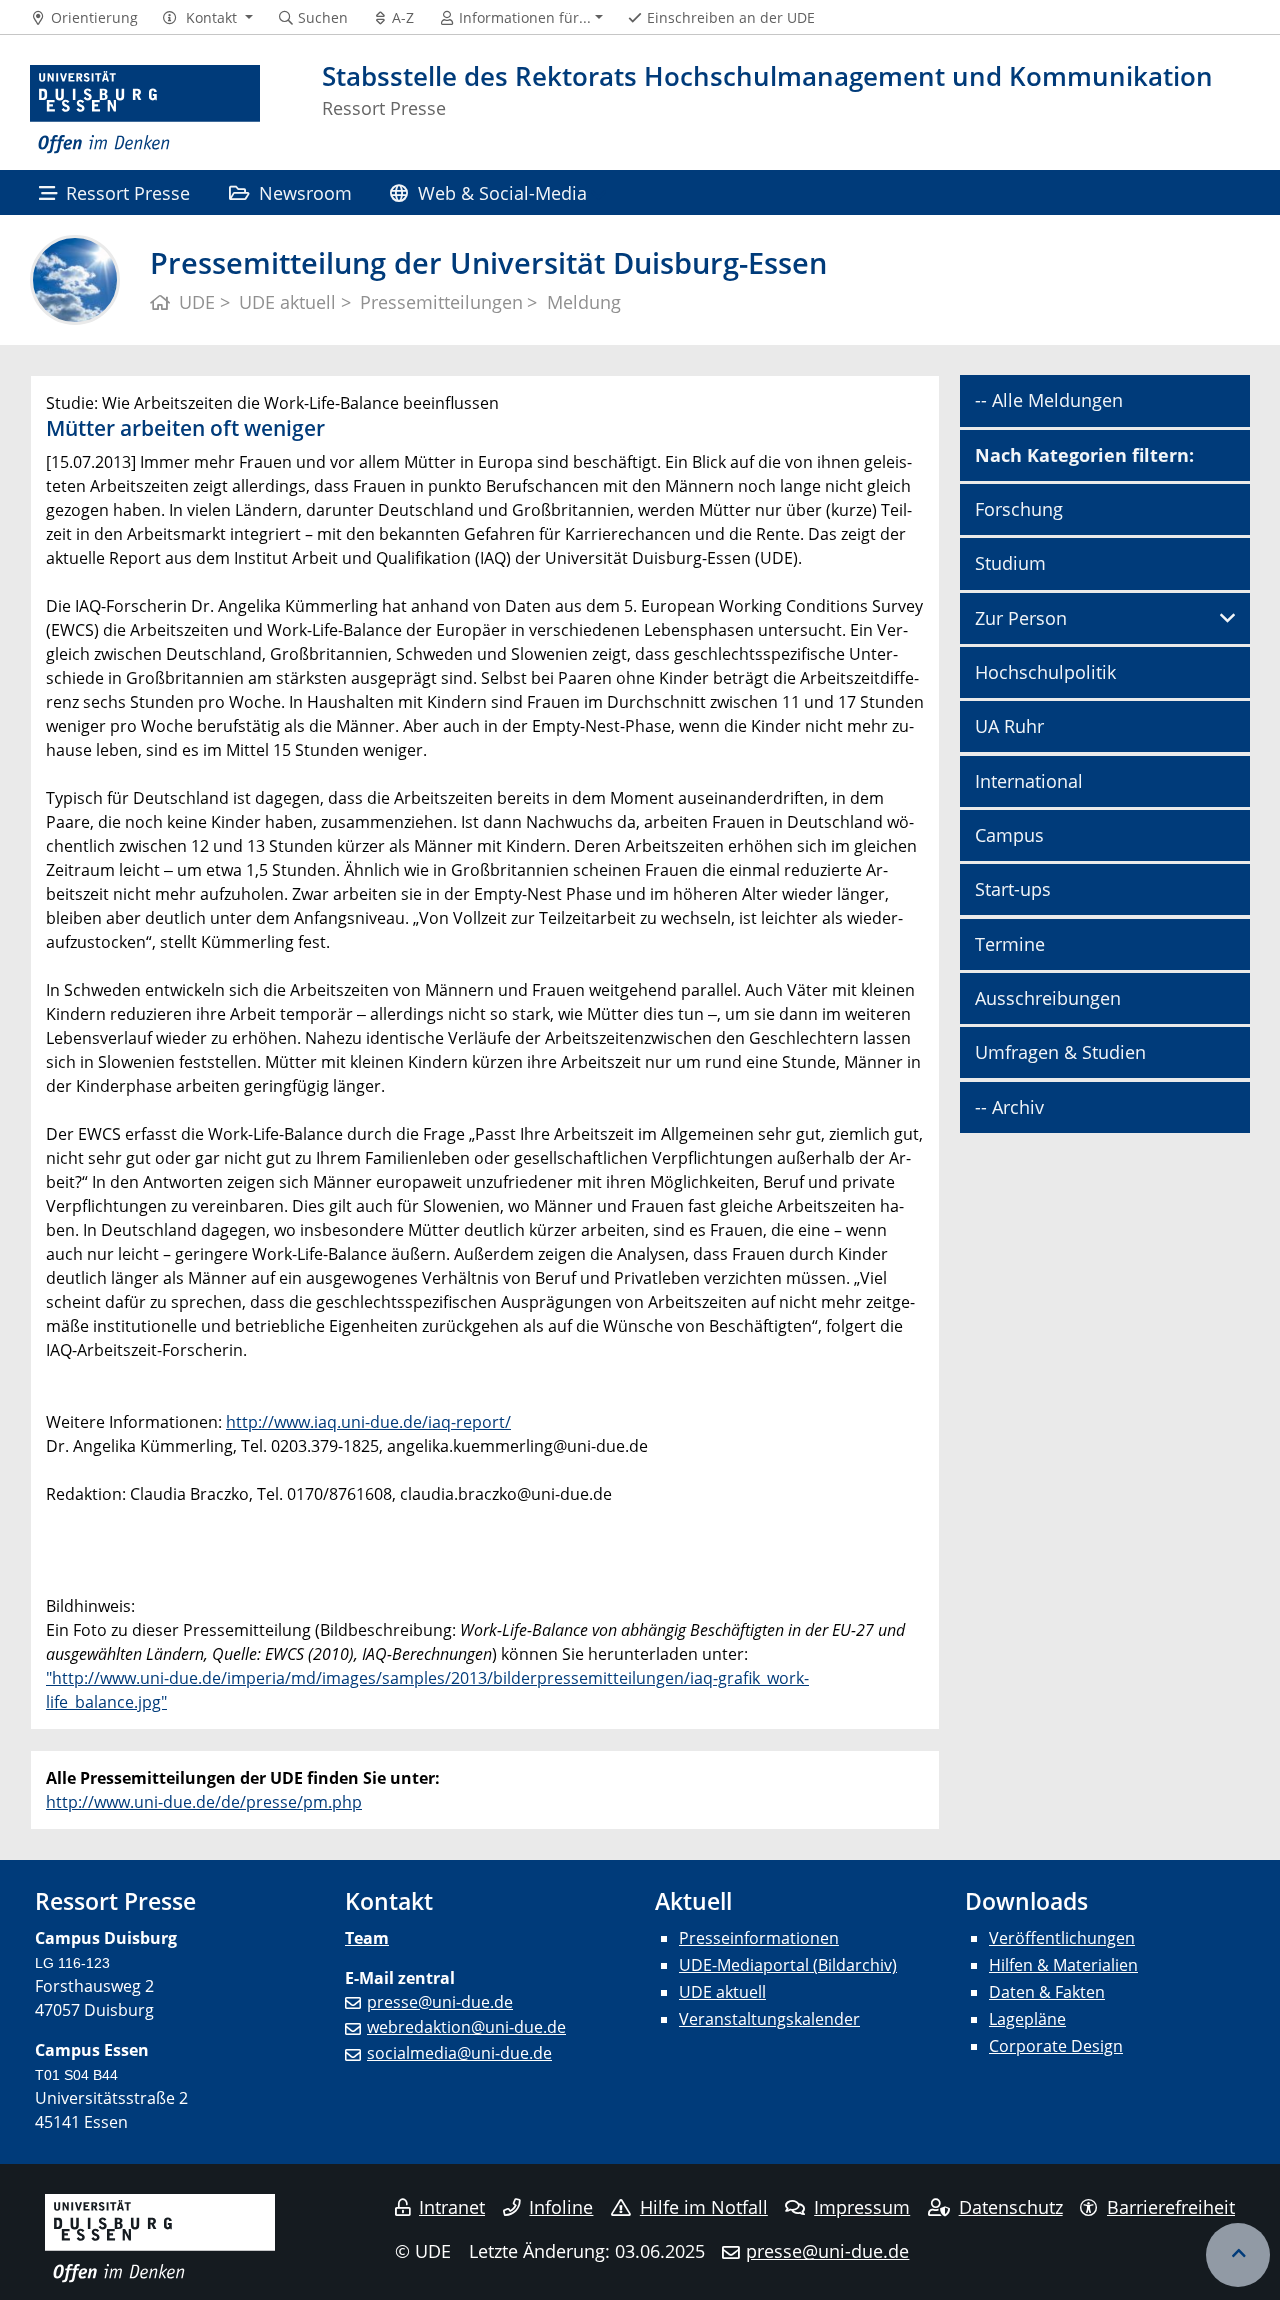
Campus (1009, 835)
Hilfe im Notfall (704, 2207)
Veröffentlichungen (1062, 1938)
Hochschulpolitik (1045, 672)
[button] (207, 18)
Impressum (862, 2207)
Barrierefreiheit (1171, 2207)
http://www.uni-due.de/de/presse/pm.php (204, 1802)
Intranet (452, 2207)
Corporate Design (1056, 2046)
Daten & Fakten (1047, 1992)
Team (367, 1938)
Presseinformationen (759, 1938)
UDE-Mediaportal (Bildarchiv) (788, 1965)
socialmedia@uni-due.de (459, 2053)
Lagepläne (1027, 2019)
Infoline (561, 2207)
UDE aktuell (722, 1992)
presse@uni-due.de (440, 2002)
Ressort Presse (128, 192)
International (1029, 781)
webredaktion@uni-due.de (466, 2027)
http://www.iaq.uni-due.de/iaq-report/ (368, 1422)
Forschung (1019, 509)
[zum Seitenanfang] (1238, 2255)
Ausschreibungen (1048, 998)
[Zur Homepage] (145, 110)
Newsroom (305, 192)
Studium (1010, 563)
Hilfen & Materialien (1063, 1965)
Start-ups (1013, 889)
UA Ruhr (1009, 726)
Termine (1010, 944)
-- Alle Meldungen (1049, 400)
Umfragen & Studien (1060, 1052)
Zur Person (1021, 618)
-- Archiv (1009, 1107)
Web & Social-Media (502, 192)
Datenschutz (1011, 2207)
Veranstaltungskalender (769, 2019)
